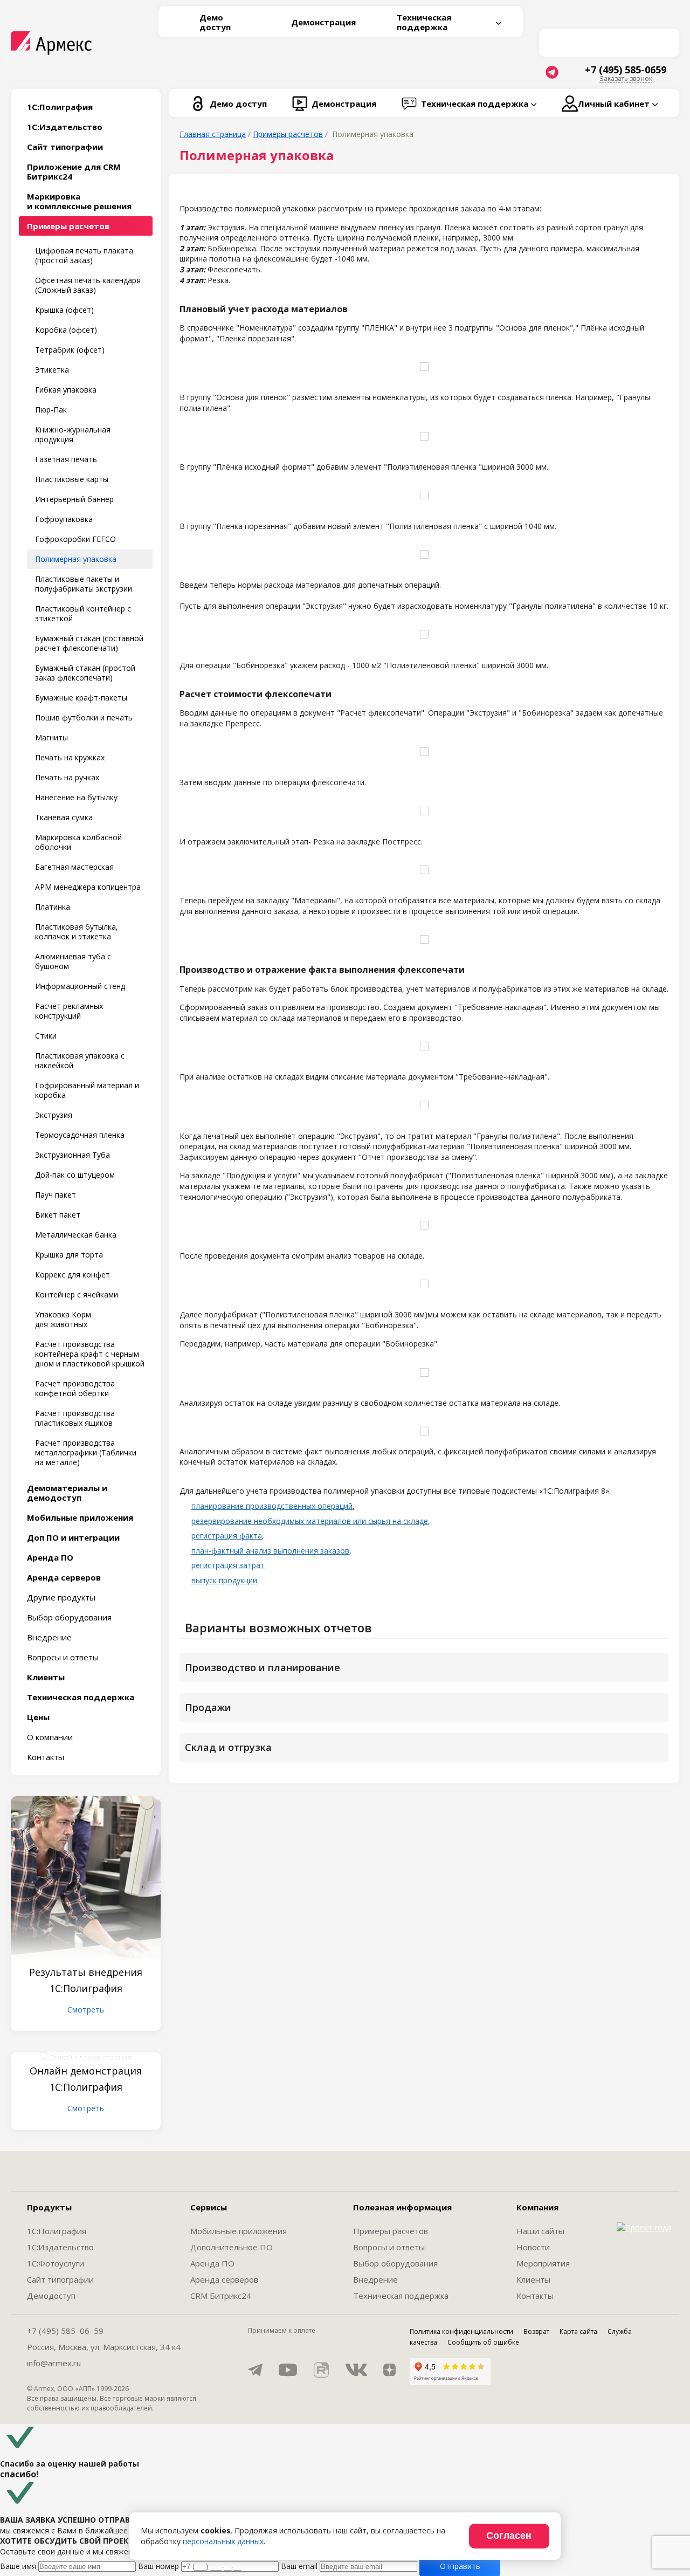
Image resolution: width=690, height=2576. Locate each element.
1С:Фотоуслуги (56, 2263)
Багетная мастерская (74, 867)
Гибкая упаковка (66, 390)
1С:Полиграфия (57, 2231)
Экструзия (54, 1115)
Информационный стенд (80, 986)
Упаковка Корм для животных (63, 1319)
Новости (533, 2247)
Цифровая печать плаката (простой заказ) (84, 255)
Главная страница (213, 134)
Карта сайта (578, 2331)
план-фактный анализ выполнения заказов (270, 1551)
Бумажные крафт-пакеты (81, 698)
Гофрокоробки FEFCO (75, 539)
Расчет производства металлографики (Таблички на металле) (86, 1452)
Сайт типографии (60, 2279)
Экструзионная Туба (73, 1155)
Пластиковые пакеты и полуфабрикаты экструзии (84, 584)
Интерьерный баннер (74, 499)
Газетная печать (66, 459)
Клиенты (533, 2279)
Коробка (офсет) (66, 330)
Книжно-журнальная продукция (73, 434)
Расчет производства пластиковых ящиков (75, 1418)
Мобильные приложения (239, 2231)
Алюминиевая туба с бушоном (73, 961)
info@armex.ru (54, 2363)
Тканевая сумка (64, 817)
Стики (46, 1036)
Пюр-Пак (51, 410)
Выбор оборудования (69, 1617)
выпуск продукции (224, 1580)
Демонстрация (323, 22)
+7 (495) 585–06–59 (65, 2331)
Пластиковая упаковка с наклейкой (80, 1060)
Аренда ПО (212, 2263)
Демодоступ (51, 2296)
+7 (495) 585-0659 (626, 70)
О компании (50, 1737)
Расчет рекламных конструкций (69, 1011)
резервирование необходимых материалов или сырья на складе (310, 1521)
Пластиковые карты (72, 479)
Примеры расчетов (391, 2231)
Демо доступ (215, 22)
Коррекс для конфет (73, 1275)
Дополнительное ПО (232, 2247)
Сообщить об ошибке (483, 2342)
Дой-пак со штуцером (75, 1175)
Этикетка (52, 370)
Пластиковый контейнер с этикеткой (83, 613)
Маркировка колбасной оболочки (78, 842)
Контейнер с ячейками (77, 1294)
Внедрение (49, 1637)
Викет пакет (58, 1215)
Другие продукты (61, 1597)
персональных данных (223, 2541)
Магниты (51, 737)
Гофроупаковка (64, 519)
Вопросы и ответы (63, 1657)
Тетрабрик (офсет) (70, 350)
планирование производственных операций (272, 1506)
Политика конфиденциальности (461, 2331)
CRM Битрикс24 (221, 2296)
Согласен (509, 2536)
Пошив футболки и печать (84, 717)
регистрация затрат (228, 1565)
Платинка (53, 907)
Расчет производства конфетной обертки (75, 1388)
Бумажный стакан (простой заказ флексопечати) (85, 673)
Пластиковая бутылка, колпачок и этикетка (77, 932)
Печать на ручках (67, 777)
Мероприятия (543, 2263)
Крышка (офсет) (64, 310)
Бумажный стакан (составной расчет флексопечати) (89, 643)
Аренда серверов (224, 2279)
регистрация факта (227, 1536)
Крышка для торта (69, 1255)
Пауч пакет (56, 1195)
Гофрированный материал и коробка (87, 1090)
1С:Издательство (60, 2247)
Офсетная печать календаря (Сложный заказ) (88, 285)
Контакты (46, 1757)
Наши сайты (540, 2231)
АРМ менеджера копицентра (88, 887)
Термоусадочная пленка (80, 1135)
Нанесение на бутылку (76, 797)
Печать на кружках (70, 757)
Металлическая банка (76, 1235)
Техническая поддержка (401, 2296)
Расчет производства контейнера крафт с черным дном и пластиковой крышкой (90, 1354)
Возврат (536, 2331)
